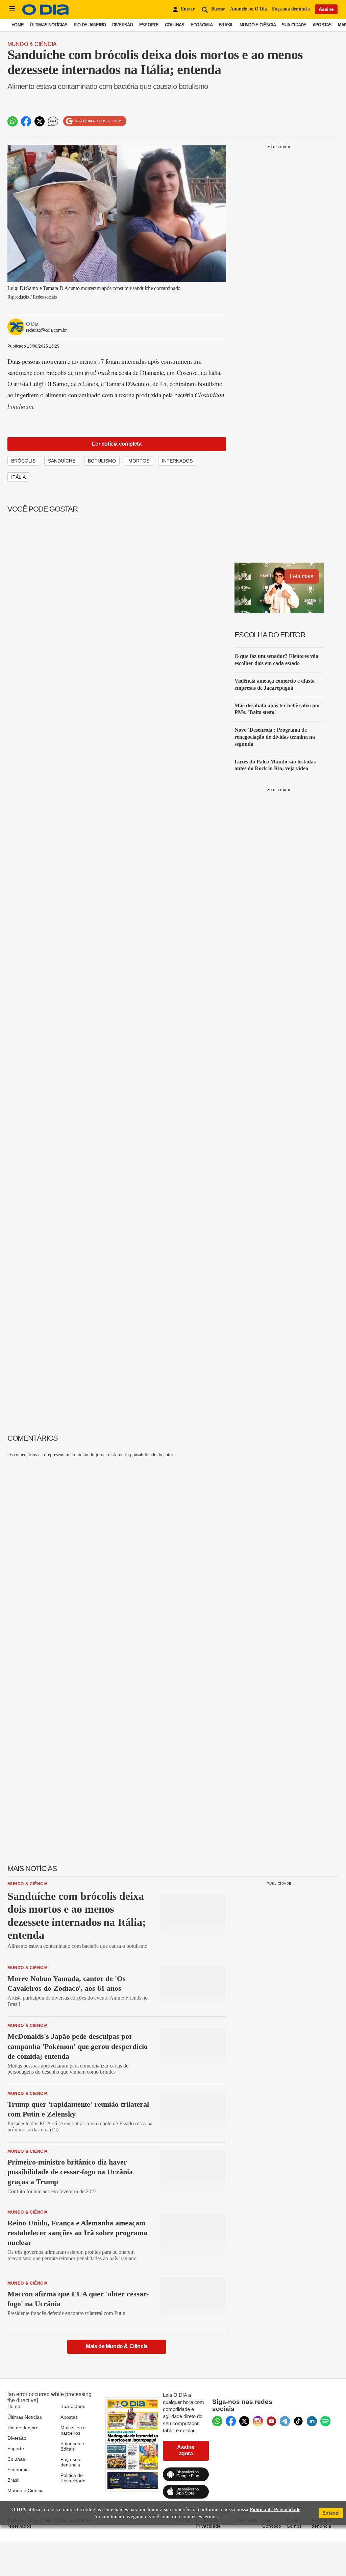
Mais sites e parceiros (73, 2430)
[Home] (46, 13)
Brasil (226, 25)
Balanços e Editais (72, 2446)
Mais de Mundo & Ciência (117, 2346)
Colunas (175, 25)
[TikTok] (298, 2421)
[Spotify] (325, 2421)
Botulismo (102, 461)
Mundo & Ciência (32, 44)
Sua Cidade (294, 25)
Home (18, 25)
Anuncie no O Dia (249, 9)
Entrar (188, 9)
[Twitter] (244, 2421)
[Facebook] (231, 2421)
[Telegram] (285, 2421)
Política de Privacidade (73, 2478)
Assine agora (186, 2450)
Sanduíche (62, 461)
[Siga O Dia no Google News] (95, 121)
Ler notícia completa (117, 444)
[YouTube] (271, 2421)
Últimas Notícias (48, 25)
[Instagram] (258, 2421)
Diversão (123, 25)
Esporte (149, 25)
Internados (177, 461)
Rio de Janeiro (90, 25)
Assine (326, 9)
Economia (202, 25)
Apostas (322, 25)
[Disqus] (117, 1547)
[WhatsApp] (217, 2421)
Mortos (139, 461)
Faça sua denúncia (291, 9)
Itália (18, 477)
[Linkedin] (312, 2421)
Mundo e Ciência (258, 25)
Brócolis (23, 461)
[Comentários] (53, 121)
